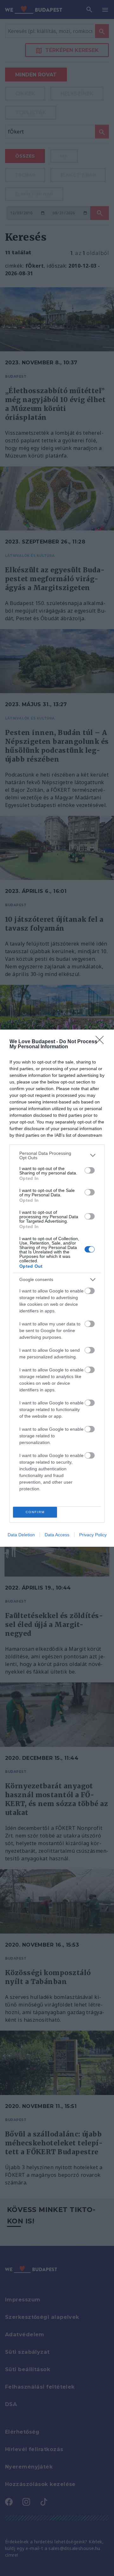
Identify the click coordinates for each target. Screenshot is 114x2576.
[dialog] (57, 1288)
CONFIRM (35, 1512)
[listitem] (57, 1155)
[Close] (102, 1042)
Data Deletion (21, 1535)
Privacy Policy (93, 1535)
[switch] (90, 1170)
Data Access (57, 1535)
